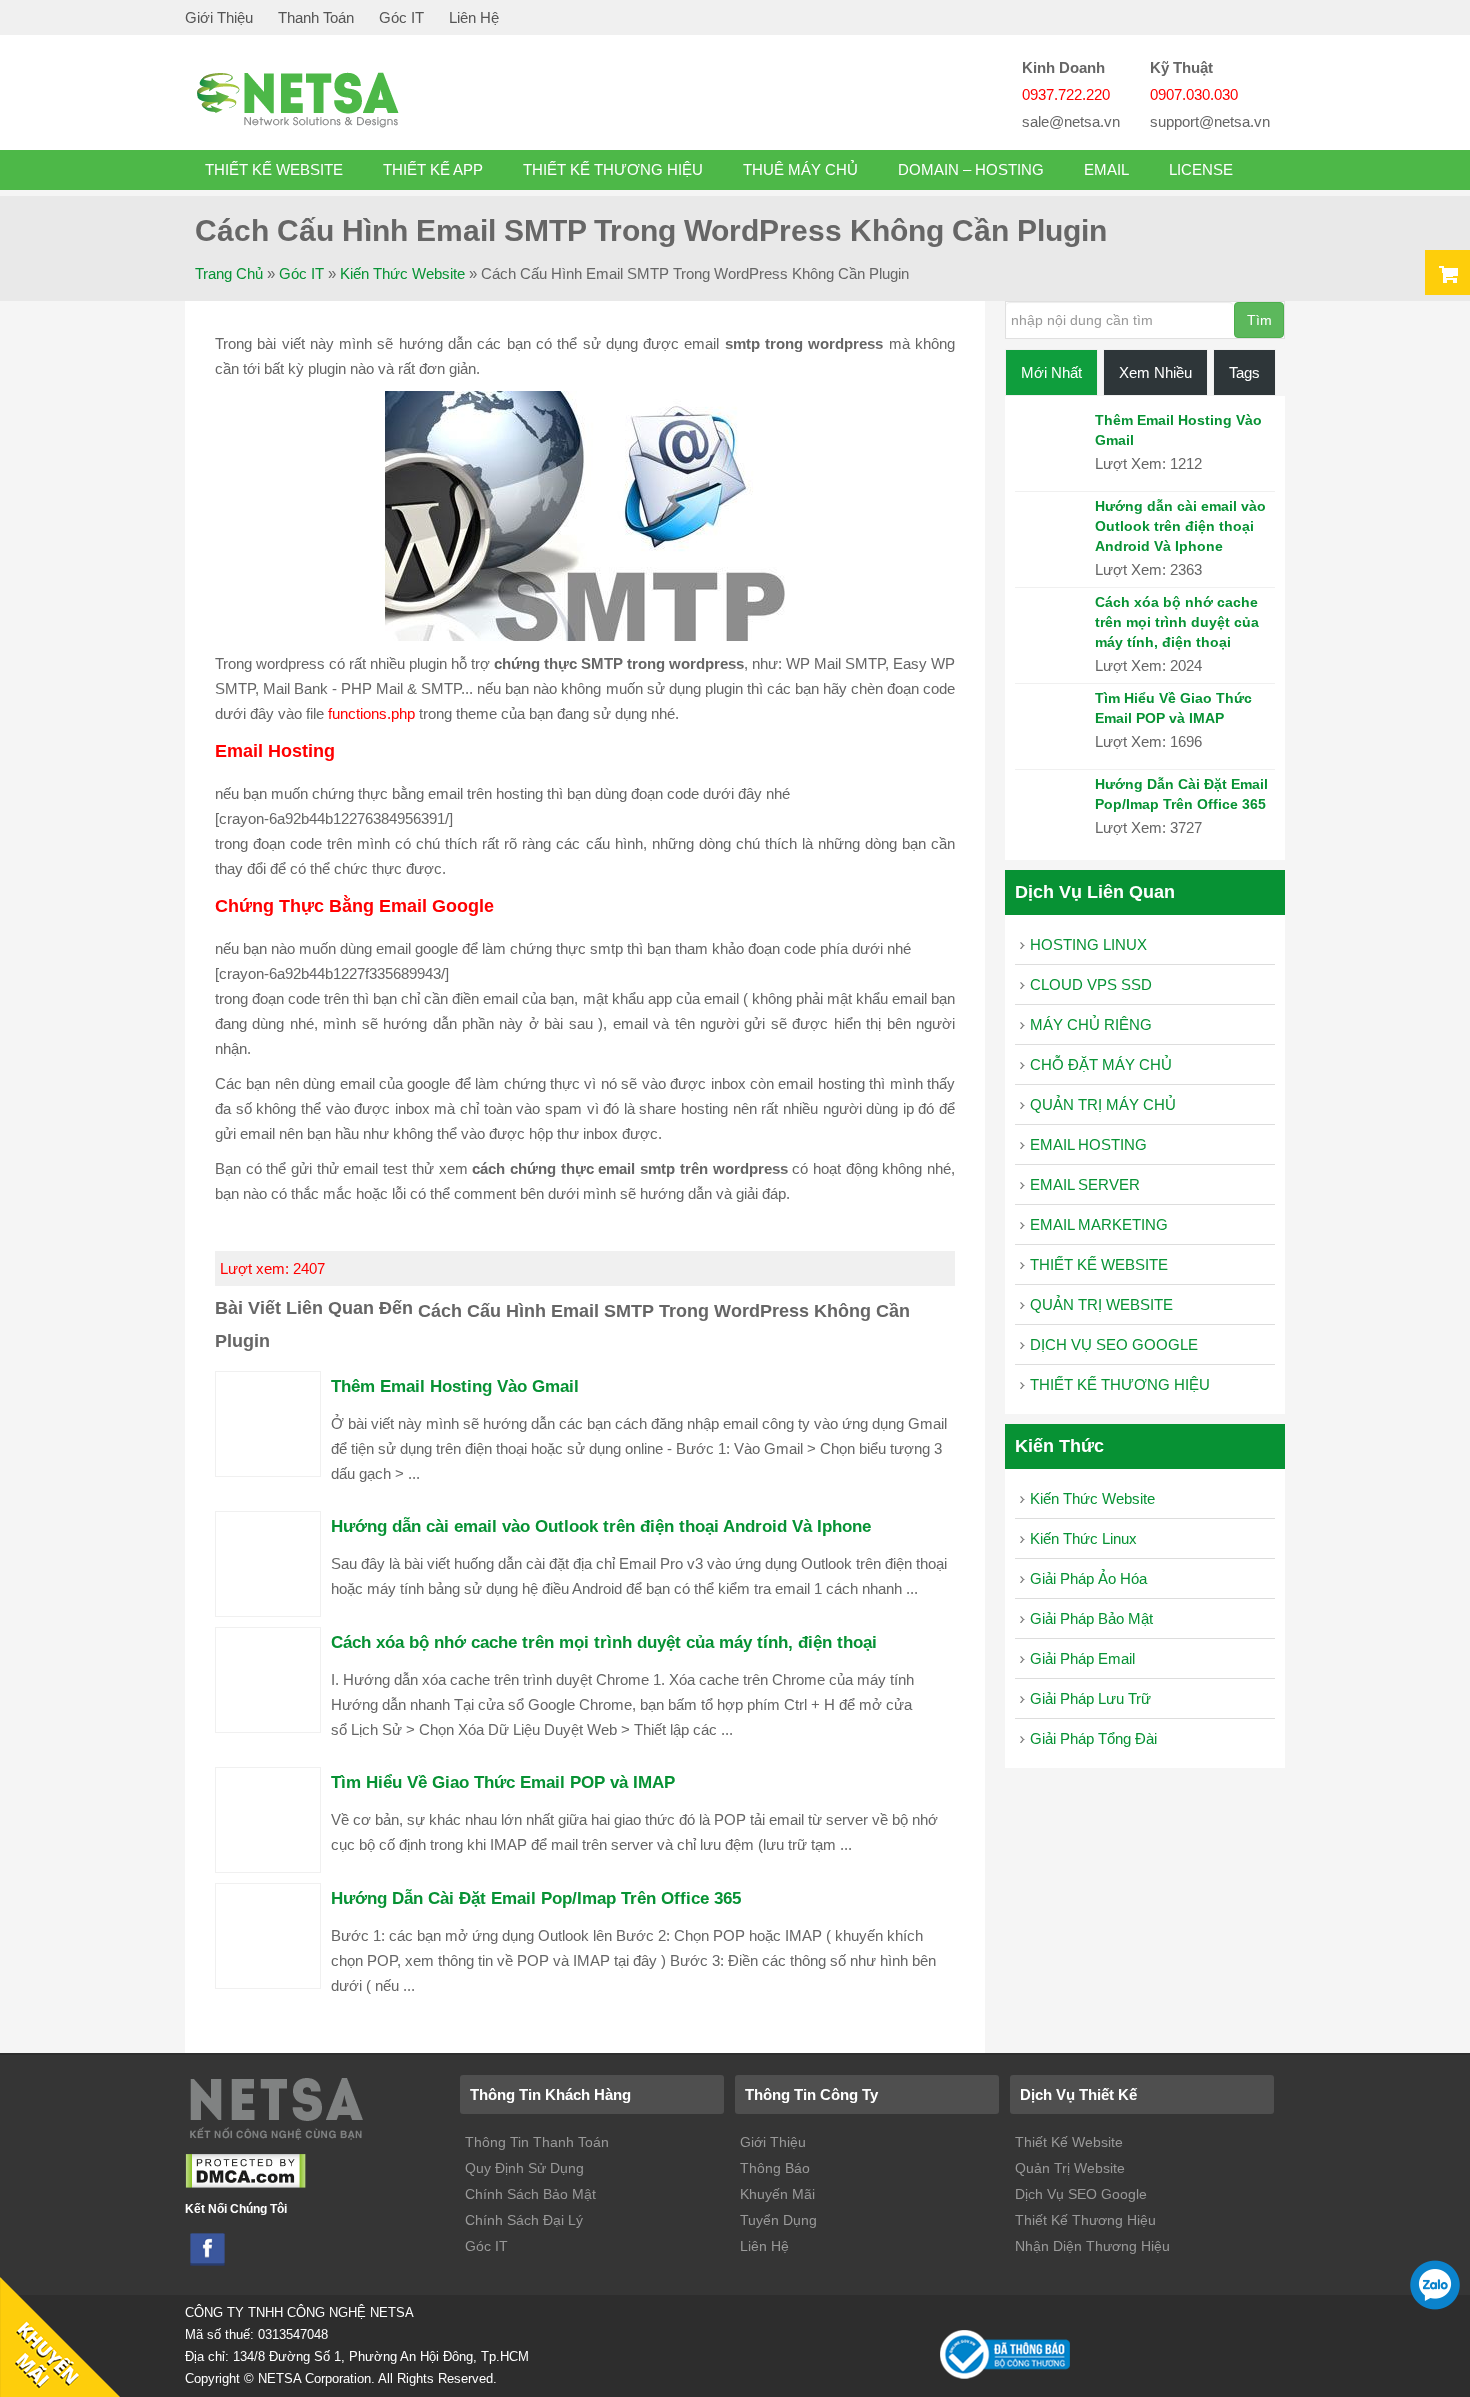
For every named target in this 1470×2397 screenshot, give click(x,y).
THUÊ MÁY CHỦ (800, 169)
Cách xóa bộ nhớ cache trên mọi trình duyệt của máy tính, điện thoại (604, 1642)
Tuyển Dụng (778, 2220)
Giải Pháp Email (1082, 1658)
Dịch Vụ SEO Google (1081, 2194)
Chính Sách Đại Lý (524, 2220)
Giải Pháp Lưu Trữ (1090, 1698)
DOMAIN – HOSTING (971, 169)
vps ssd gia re (345, 98)
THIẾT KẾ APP (433, 169)
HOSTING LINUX (1088, 944)
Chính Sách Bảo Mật (530, 2194)
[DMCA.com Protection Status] (245, 2184)
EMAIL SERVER (1085, 1184)
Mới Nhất (1051, 372)
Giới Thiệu (219, 17)
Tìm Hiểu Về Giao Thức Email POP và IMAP (503, 1782)
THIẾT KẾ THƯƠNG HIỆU (613, 169)
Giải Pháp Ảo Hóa (1088, 1578)
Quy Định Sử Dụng (524, 2168)
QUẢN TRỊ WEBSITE (1101, 1304)
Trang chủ (229, 273)
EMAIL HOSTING (1088, 1144)
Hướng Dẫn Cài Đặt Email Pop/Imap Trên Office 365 (536, 1898)
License (1201, 169)
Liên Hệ (474, 17)
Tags (1244, 372)
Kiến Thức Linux (1083, 1538)
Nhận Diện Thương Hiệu (1092, 2246)
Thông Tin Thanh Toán (537, 2142)
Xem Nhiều (1155, 372)
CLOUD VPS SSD (1091, 984)
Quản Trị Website (1070, 2168)
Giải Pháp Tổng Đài (1093, 1738)
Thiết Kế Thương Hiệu (1085, 2220)
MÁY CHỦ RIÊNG (1091, 1024)
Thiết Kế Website (1069, 2142)
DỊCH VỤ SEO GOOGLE (1114, 1344)
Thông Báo (775, 2168)
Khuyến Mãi (777, 2194)
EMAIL (1106, 169)
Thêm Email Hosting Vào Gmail (455, 1386)
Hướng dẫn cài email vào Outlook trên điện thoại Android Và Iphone (601, 1526)
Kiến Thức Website (402, 273)
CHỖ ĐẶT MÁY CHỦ (1101, 1064)
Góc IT (401, 17)
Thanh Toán (316, 17)
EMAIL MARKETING (1099, 1224)
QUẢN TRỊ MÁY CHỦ (1103, 1104)
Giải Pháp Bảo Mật (1091, 1618)
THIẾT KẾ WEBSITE (274, 169)
